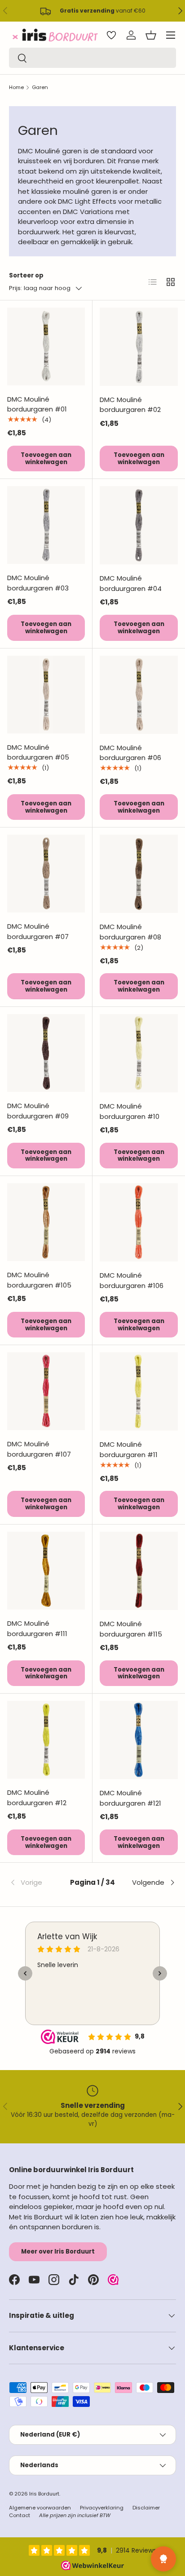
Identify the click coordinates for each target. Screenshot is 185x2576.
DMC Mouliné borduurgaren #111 (37, 1628)
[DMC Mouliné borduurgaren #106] (139, 1222)
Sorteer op (26, 275)
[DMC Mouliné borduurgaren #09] (46, 1053)
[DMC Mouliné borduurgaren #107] (46, 1391)
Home (16, 87)
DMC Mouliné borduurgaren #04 (131, 583)
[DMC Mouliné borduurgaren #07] (46, 874)
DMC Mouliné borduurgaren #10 (130, 1111)
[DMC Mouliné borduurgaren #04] (139, 525)
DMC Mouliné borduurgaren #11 (129, 1449)
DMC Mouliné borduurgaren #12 (37, 1798)
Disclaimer (146, 2508)
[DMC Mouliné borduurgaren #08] (139, 874)
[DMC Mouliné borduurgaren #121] (139, 1740)
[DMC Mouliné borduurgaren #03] (46, 525)
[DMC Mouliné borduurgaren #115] (139, 1571)
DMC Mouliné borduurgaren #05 (38, 752)
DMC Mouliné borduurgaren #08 (130, 932)
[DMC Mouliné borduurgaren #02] (139, 347)
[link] (37, 1883)
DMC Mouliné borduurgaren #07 (38, 931)
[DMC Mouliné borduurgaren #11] (139, 1391)
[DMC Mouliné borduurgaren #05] (46, 695)
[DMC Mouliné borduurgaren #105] (46, 1222)
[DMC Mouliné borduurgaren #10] (139, 1053)
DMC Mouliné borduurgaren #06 (130, 753)
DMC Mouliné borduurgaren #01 (37, 404)
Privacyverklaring (102, 2508)
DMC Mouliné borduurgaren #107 (39, 1449)
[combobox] (92, 58)
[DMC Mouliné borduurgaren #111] (46, 1571)
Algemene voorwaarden (40, 2508)
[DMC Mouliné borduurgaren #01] (46, 347)
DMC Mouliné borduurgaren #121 (130, 1798)
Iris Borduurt (44, 2494)
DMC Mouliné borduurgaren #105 (39, 1280)
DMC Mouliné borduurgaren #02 (130, 405)
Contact (20, 2515)
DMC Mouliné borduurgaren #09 (38, 1111)
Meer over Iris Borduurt (58, 2252)
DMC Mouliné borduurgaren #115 (131, 1629)
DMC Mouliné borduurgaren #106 (132, 1280)
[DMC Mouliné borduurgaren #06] (139, 695)
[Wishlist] (111, 35)
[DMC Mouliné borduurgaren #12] (46, 1740)
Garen (40, 87)
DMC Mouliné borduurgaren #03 (38, 583)
